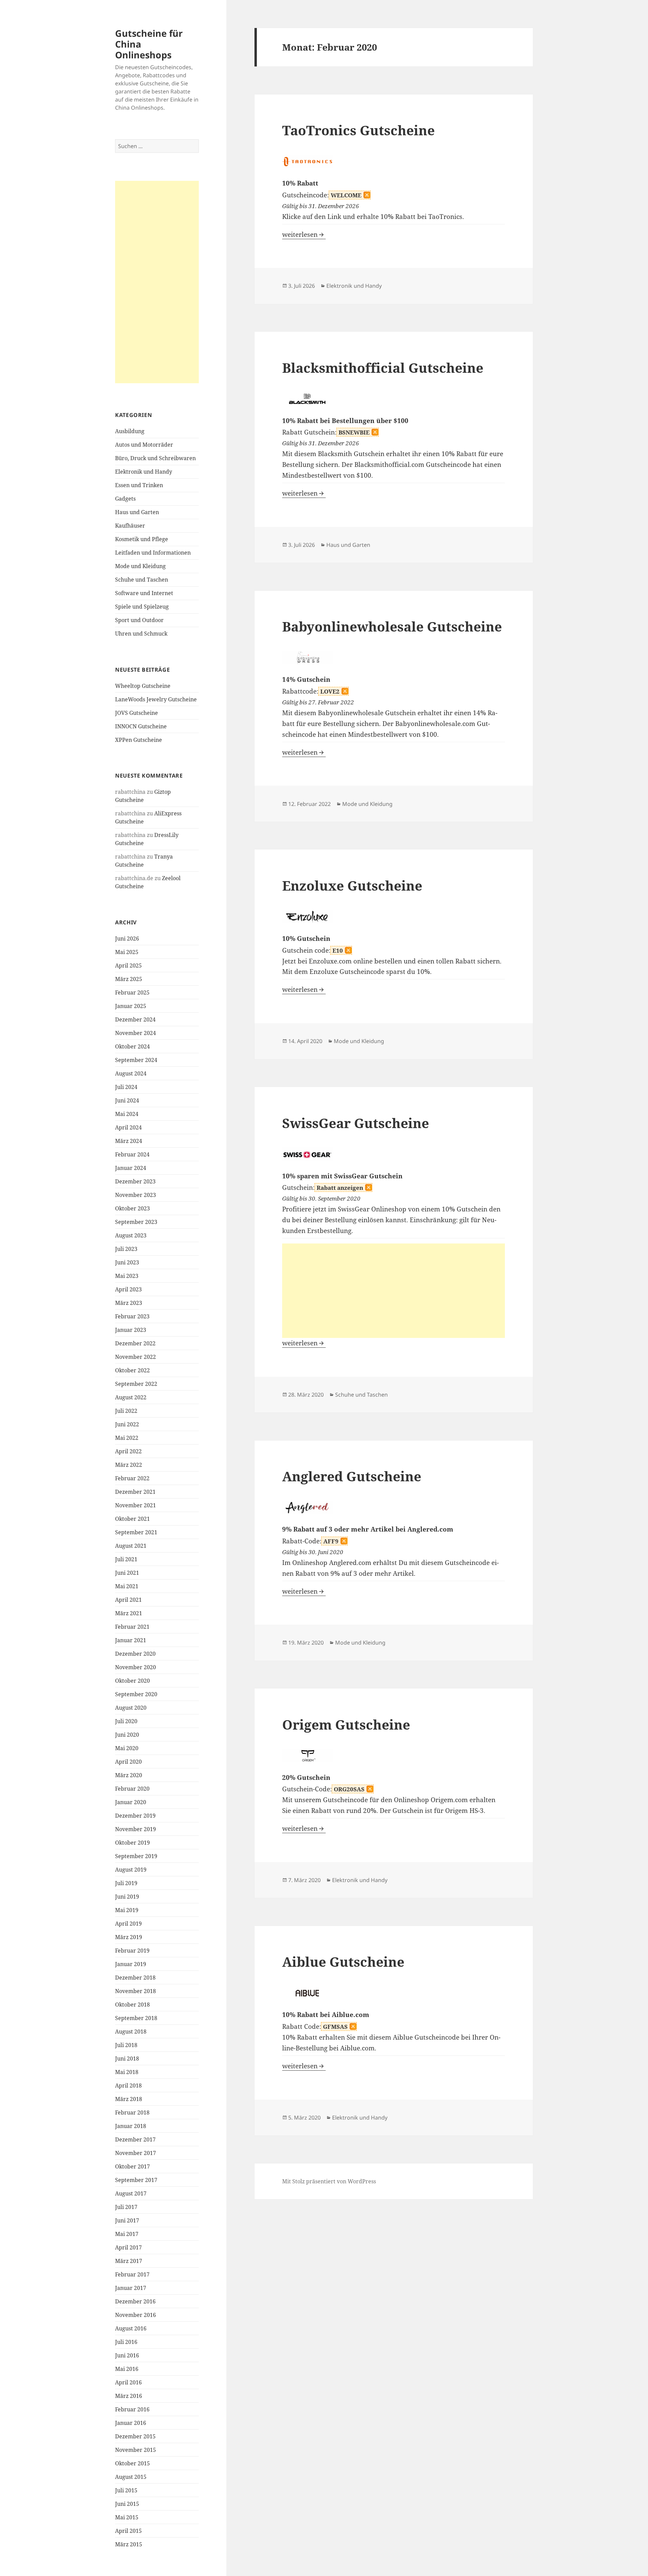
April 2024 (128, 1127)
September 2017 (136, 2180)
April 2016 (128, 2382)
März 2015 (129, 2544)
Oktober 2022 (132, 1370)
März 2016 (129, 2396)
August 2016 (131, 2328)
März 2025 (129, 979)
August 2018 (131, 2032)
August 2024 (131, 1073)
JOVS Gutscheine (137, 713)
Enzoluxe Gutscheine (352, 885)
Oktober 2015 (132, 2463)
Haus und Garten (137, 512)
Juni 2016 (127, 2355)
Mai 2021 (127, 1586)
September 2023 (136, 1222)
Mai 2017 (127, 2234)
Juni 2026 (127, 939)
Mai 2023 (127, 1276)
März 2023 (129, 1303)
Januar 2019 (131, 1964)
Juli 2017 (126, 2207)
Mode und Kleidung (140, 566)
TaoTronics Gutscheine (358, 130)
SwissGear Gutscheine (356, 1123)
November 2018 (136, 1991)
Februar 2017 (132, 2274)
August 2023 (131, 1235)
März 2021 (129, 1613)
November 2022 (136, 1357)
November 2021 (136, 1505)
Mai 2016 (127, 2369)
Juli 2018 (126, 2045)
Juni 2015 (127, 2504)
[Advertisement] (157, 282)
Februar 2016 (132, 2409)
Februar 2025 (132, 992)
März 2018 (129, 2099)
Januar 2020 (131, 1802)
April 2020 (128, 1762)
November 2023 (136, 1195)
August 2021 (131, 1546)
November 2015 (136, 2450)
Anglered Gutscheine (352, 1476)
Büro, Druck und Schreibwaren (155, 458)
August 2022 (131, 1397)
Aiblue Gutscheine (343, 1962)
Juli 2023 (126, 1249)
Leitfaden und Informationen (153, 553)
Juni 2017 (127, 2220)
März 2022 (129, 1465)
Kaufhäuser (130, 526)
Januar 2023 (131, 1330)
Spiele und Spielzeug (142, 607)
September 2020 (136, 1694)
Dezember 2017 (135, 2139)
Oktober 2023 (132, 1208)
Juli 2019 (126, 1883)
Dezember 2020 (135, 1654)
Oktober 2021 (132, 1519)
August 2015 (131, 2477)
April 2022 (128, 1451)
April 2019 (128, 1924)
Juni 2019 (127, 1897)
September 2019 (136, 1856)
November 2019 (136, 1829)
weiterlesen (304, 234)
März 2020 (129, 1775)
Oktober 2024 (132, 1046)
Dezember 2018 (135, 1978)
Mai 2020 (127, 1748)
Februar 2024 (132, 1154)
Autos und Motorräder (144, 445)
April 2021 (128, 1600)
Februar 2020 (132, 1789)
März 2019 (129, 1937)
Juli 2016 (126, 2342)
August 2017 (131, 2193)
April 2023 (128, 1289)
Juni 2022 (127, 1424)
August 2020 (131, 1708)
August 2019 (131, 1870)
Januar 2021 (131, 1640)
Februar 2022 (132, 1478)
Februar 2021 (132, 1627)
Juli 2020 (126, 1721)
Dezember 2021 (135, 1492)
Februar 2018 (132, 2112)
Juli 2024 (126, 1087)
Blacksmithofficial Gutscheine (383, 368)
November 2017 (136, 2153)
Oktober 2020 (132, 1681)
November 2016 (136, 2315)
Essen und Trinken (139, 485)
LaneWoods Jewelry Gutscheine (156, 699)
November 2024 (136, 1033)
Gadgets (125, 499)
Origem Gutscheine (346, 1724)
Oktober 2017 (132, 2166)
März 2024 (129, 1141)
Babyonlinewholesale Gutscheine (392, 626)
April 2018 (128, 2085)
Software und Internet (144, 593)
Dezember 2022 (135, 1343)
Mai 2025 (127, 952)
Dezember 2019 (135, 1816)
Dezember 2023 (135, 1181)
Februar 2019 (132, 1951)
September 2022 (136, 1384)
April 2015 (128, 2531)
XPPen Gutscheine (139, 740)
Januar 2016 (131, 2423)
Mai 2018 (127, 2072)
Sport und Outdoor (139, 620)
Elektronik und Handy (144, 472)
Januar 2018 (131, 2126)
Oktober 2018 (132, 2005)
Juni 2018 (127, 2059)
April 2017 (128, 2247)
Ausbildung (130, 431)
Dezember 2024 (135, 1019)
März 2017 (129, 2261)
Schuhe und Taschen (142, 580)
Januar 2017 (131, 2288)
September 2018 (136, 2018)
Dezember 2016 (135, 2301)
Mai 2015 (127, 2517)
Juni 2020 (127, 1735)
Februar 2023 (132, 1316)
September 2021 (136, 1532)
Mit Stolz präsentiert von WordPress (329, 2181)
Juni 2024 (127, 1100)
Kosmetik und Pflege (142, 539)
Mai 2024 (127, 1114)
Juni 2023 (127, 1262)
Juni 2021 (127, 1573)
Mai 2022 (127, 1438)
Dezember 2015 (135, 2436)
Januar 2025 (131, 1006)
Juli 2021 (126, 1559)
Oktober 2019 (132, 1843)
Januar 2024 (131, 1168)
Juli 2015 (126, 2490)
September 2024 (136, 1060)
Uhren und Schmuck (141, 634)
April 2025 (128, 965)
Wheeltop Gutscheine (143, 686)
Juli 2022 (126, 1411)
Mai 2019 (127, 1910)
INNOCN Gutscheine (141, 726)
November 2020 (136, 1667)
